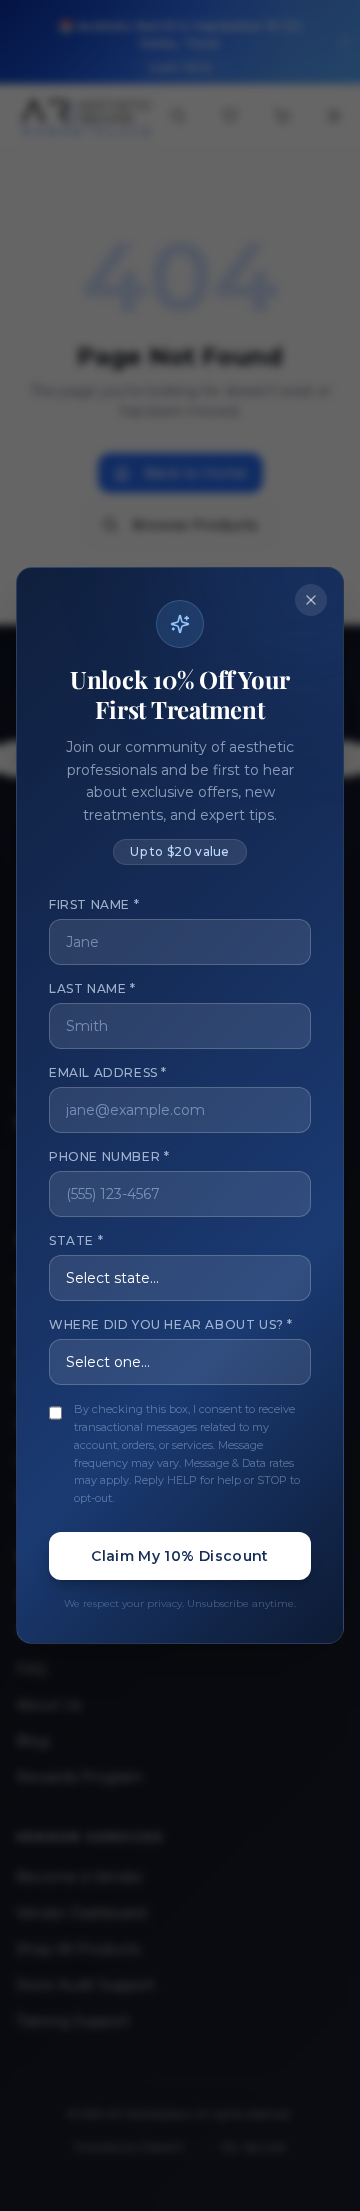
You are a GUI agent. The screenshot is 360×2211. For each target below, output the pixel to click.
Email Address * (108, 1072)
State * (76, 1240)
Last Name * (92, 988)
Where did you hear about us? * (171, 1324)
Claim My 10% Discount (179, 1556)
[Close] (311, 600)
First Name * (94, 904)
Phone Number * (109, 1156)
